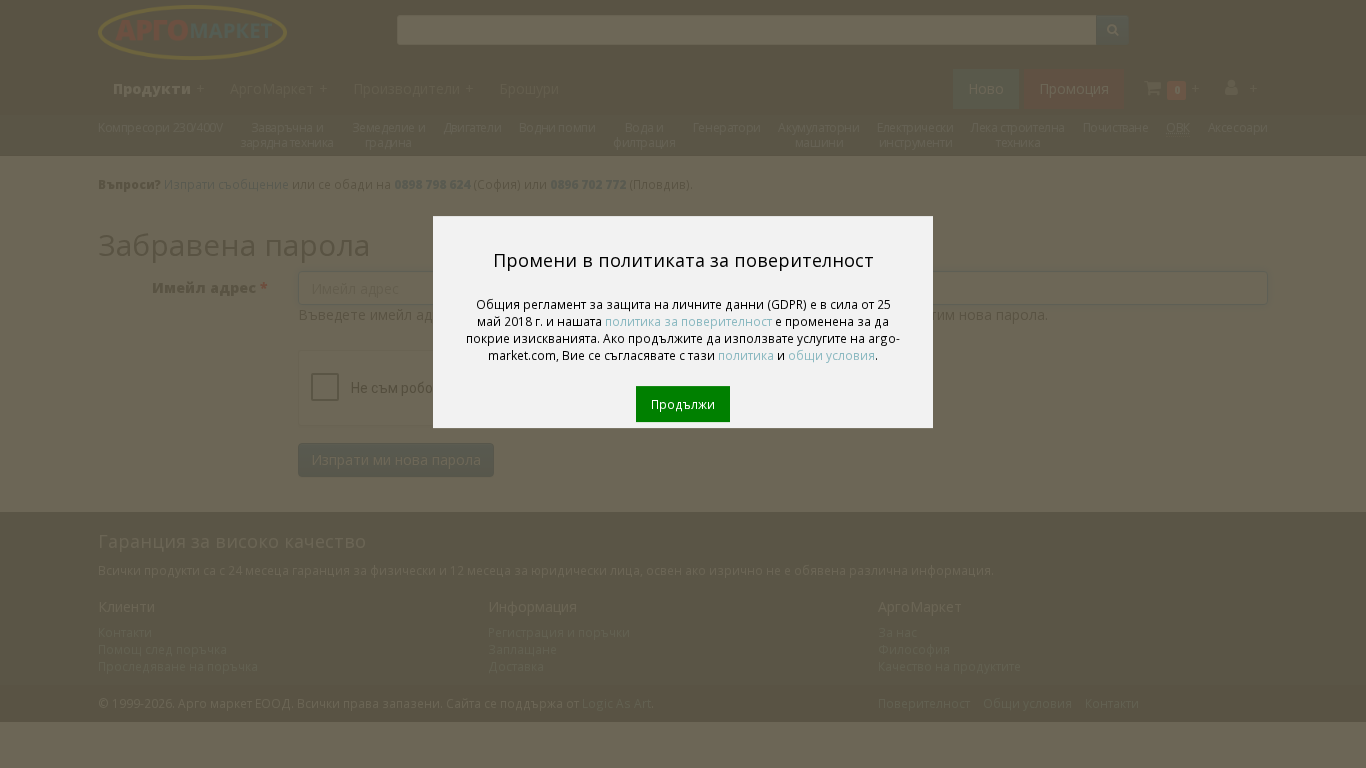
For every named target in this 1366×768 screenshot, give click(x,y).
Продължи (683, 404)
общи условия (831, 355)
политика (746, 355)
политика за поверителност (688, 321)
